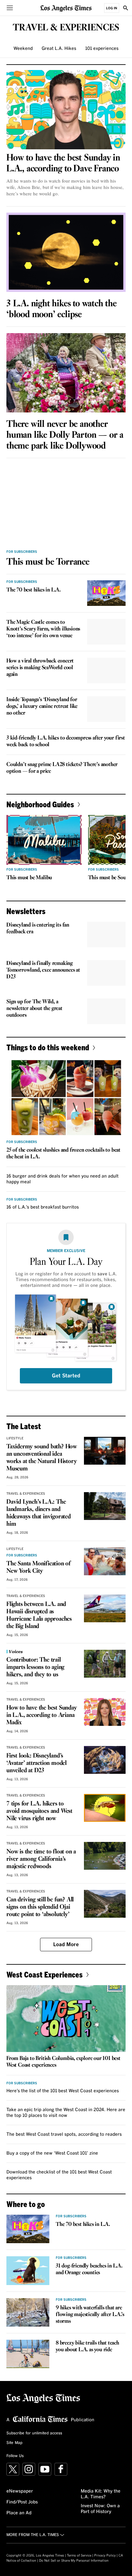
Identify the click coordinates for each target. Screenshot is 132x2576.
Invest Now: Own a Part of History (100, 2509)
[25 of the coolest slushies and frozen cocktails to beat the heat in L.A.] (66, 1098)
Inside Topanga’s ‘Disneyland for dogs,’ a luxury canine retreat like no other (42, 706)
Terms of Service (79, 2556)
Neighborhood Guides (40, 804)
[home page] (66, 8)
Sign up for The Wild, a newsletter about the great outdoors (34, 1009)
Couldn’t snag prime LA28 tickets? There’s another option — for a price (62, 768)
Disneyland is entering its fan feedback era (38, 928)
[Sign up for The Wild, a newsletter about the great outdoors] (106, 1011)
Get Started (66, 1376)
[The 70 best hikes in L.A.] (106, 593)
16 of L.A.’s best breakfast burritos (43, 1207)
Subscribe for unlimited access (34, 2433)
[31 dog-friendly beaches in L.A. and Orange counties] (28, 2271)
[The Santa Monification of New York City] (105, 1561)
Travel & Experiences (26, 1494)
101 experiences (102, 49)
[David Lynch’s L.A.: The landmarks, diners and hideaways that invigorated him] (105, 1506)
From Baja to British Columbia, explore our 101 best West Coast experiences (63, 2062)
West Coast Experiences (45, 1974)
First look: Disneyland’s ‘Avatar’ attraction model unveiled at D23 (37, 1763)
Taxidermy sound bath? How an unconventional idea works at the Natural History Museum (42, 1458)
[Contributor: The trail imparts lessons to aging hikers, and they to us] (105, 1664)
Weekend (23, 49)
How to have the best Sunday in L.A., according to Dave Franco (63, 163)
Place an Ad (19, 2513)
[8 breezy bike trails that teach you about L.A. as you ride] (28, 2354)
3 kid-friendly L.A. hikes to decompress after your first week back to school (66, 741)
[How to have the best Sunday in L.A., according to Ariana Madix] (105, 1712)
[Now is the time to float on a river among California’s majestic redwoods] (105, 1856)
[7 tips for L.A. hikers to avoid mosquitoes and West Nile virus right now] (105, 1808)
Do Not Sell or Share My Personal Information (74, 2561)
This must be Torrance (48, 562)
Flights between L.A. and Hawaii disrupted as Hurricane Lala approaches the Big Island (39, 1615)
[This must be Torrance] (66, 504)
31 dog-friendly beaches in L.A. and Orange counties (89, 2269)
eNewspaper (20, 2491)
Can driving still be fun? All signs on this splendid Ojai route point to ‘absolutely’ (40, 1907)
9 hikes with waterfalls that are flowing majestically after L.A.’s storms (90, 2315)
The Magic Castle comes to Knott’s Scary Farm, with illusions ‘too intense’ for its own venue (43, 629)
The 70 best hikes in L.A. (33, 590)
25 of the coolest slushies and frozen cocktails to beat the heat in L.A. (63, 1154)
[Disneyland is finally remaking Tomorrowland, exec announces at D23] (106, 973)
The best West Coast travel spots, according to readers (64, 2134)
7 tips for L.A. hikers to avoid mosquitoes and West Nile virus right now (39, 1811)
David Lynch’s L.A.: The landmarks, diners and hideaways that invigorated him (39, 1513)
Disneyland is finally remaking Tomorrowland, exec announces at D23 (43, 970)
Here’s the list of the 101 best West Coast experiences (63, 2091)
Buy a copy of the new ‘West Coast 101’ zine (52, 2153)
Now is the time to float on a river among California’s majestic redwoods (41, 1859)
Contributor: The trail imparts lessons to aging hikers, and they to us (35, 1667)
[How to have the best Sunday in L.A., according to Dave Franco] (66, 110)
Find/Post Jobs (22, 2502)
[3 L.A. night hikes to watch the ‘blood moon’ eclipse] (66, 252)
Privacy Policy (105, 2556)
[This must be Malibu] (44, 840)
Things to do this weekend (48, 1047)
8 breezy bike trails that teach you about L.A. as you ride (87, 2346)
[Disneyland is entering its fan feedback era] (106, 935)
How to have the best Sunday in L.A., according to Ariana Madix (42, 1715)
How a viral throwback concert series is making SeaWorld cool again (40, 668)
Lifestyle (15, 1438)
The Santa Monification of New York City (38, 1567)
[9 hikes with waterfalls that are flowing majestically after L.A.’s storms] (28, 2312)
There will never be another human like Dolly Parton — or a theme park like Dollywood (65, 435)
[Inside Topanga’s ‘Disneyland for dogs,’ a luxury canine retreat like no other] (106, 709)
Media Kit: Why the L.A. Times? (101, 2494)
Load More (66, 1945)
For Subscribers (22, 552)
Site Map (14, 2443)
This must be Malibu (29, 878)
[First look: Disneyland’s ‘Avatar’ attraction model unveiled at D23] (105, 1760)
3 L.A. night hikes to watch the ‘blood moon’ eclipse (62, 309)
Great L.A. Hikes (59, 49)
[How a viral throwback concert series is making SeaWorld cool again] (106, 670)
